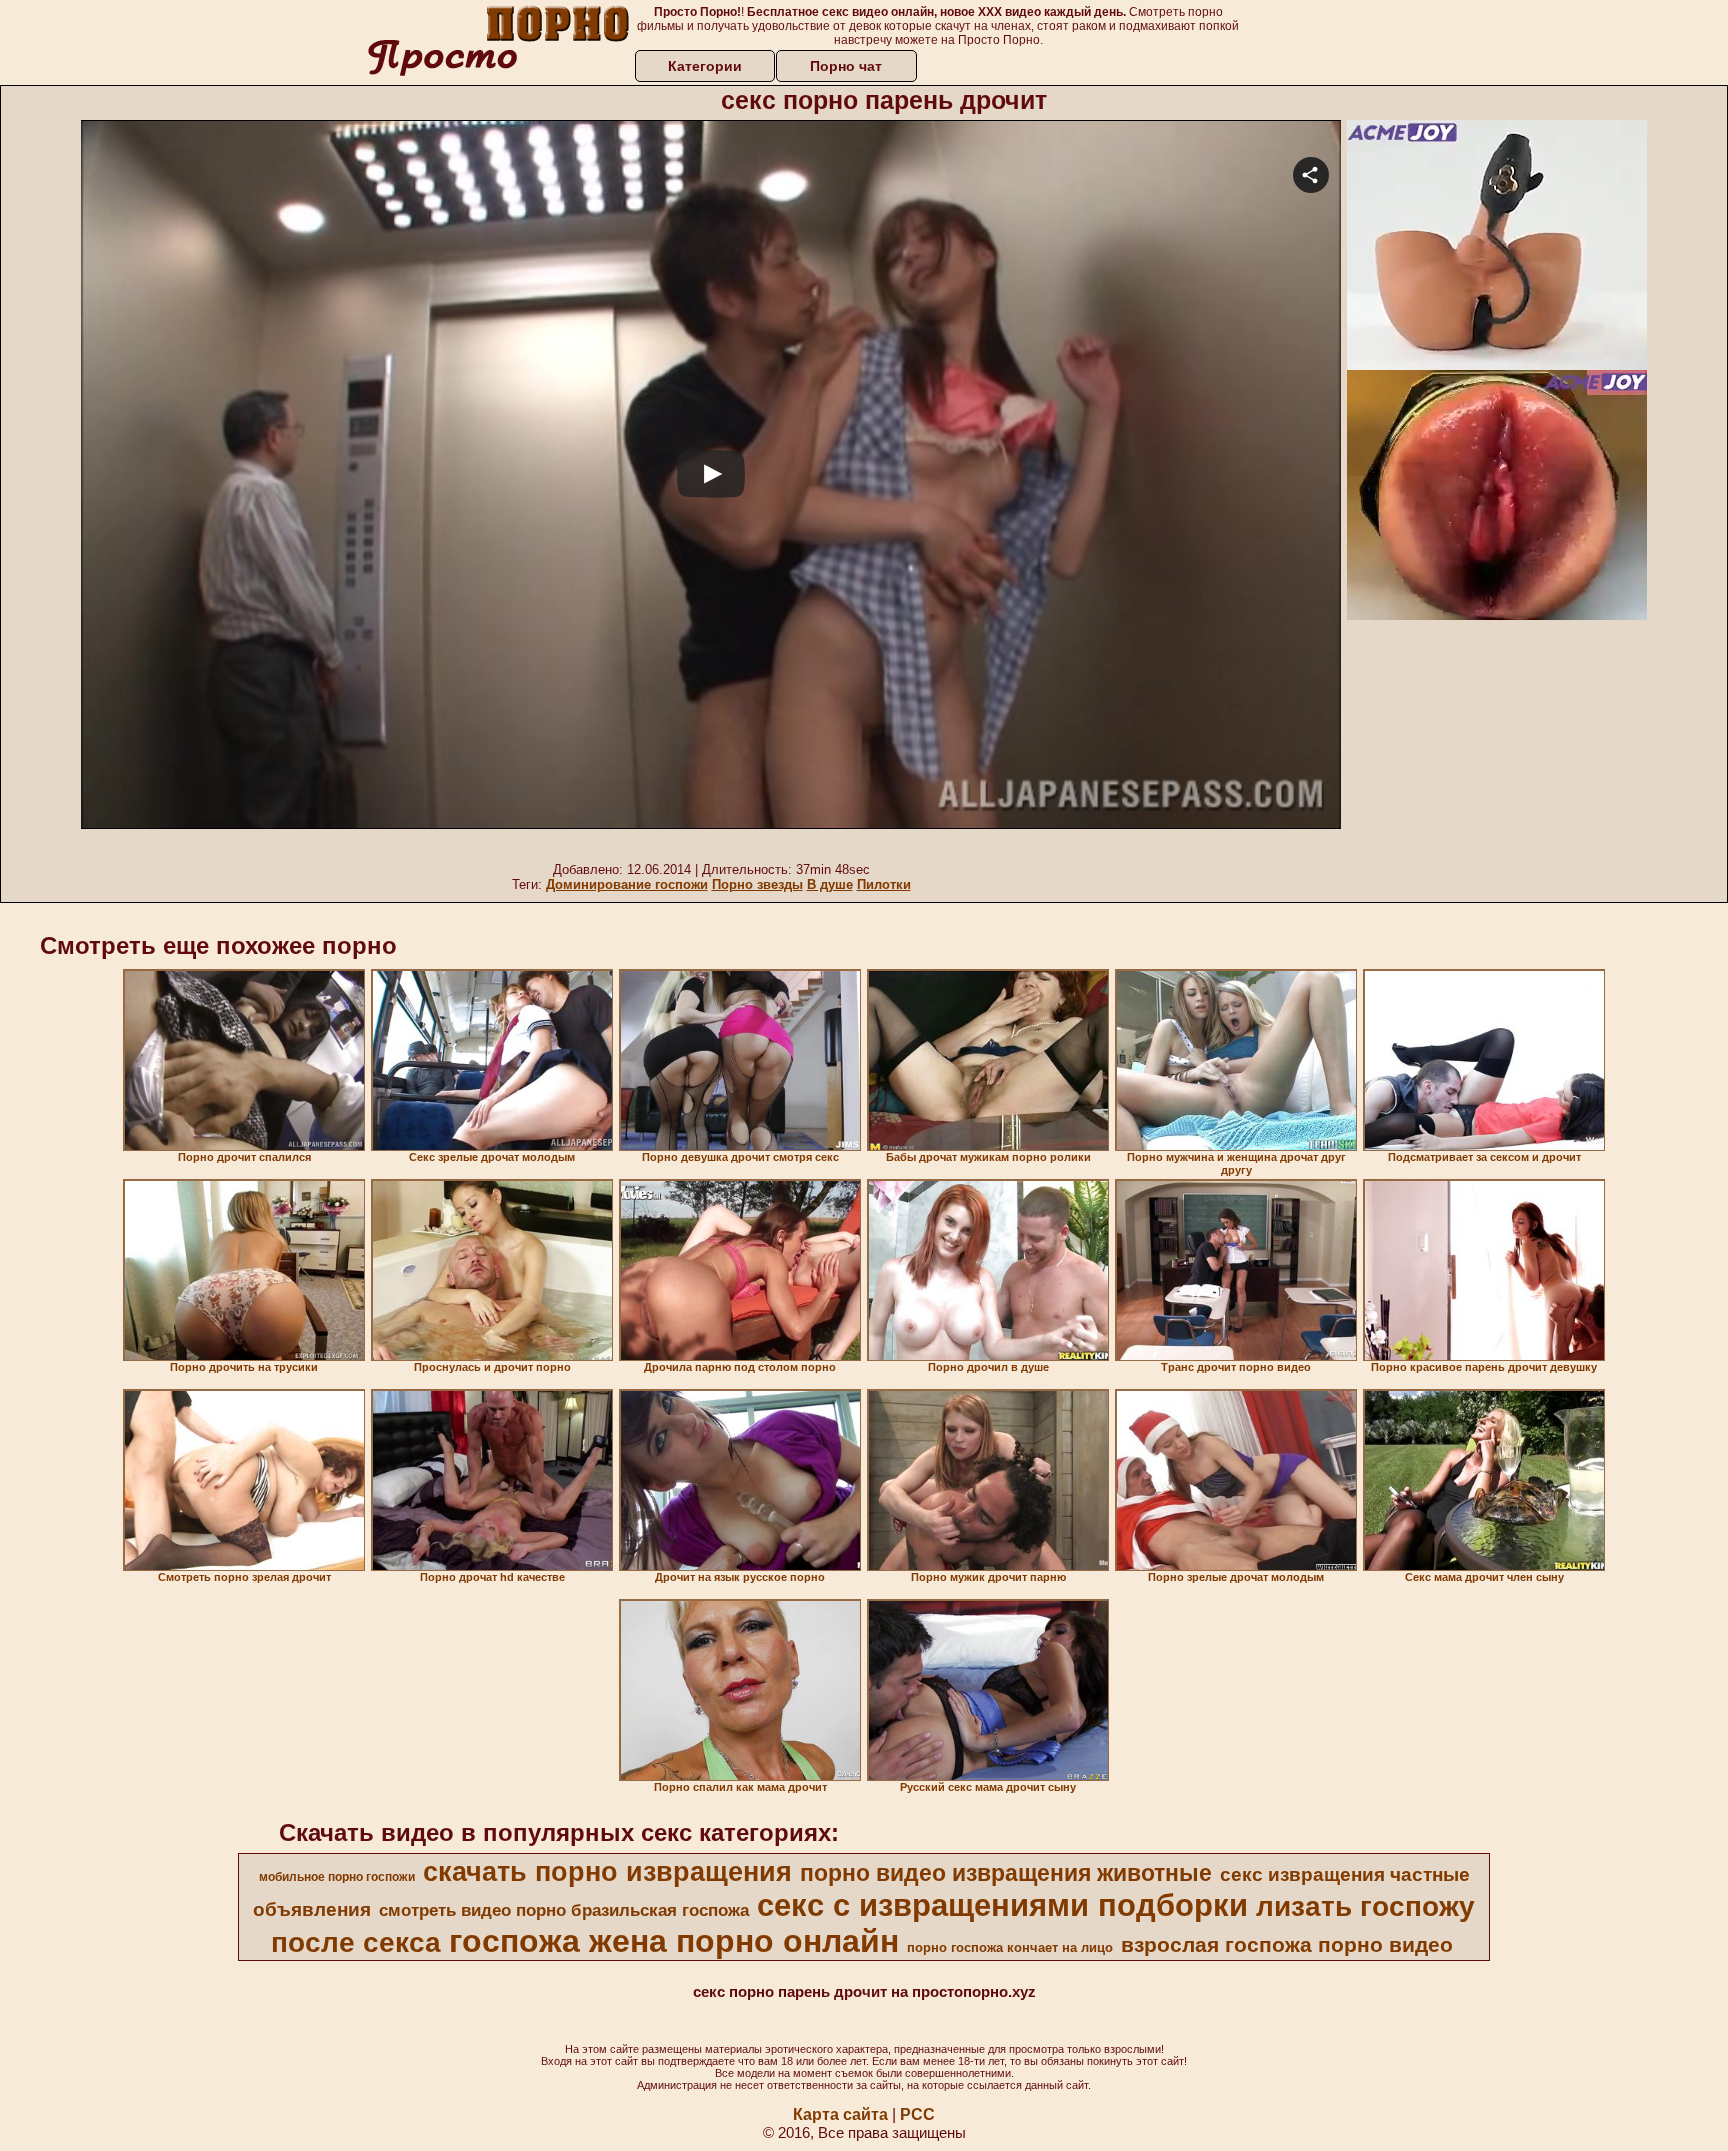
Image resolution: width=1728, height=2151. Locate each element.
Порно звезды (757, 884)
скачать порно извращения (607, 1872)
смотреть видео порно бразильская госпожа (564, 1910)
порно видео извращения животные (1006, 1873)
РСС (917, 2114)
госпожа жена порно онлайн (674, 1941)
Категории (705, 66)
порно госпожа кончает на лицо (1010, 1947)
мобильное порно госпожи (337, 1877)
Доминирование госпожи (627, 884)
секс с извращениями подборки (1002, 1905)
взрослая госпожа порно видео (1287, 1945)
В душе (830, 884)
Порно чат (846, 66)
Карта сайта (840, 2114)
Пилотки (884, 884)
